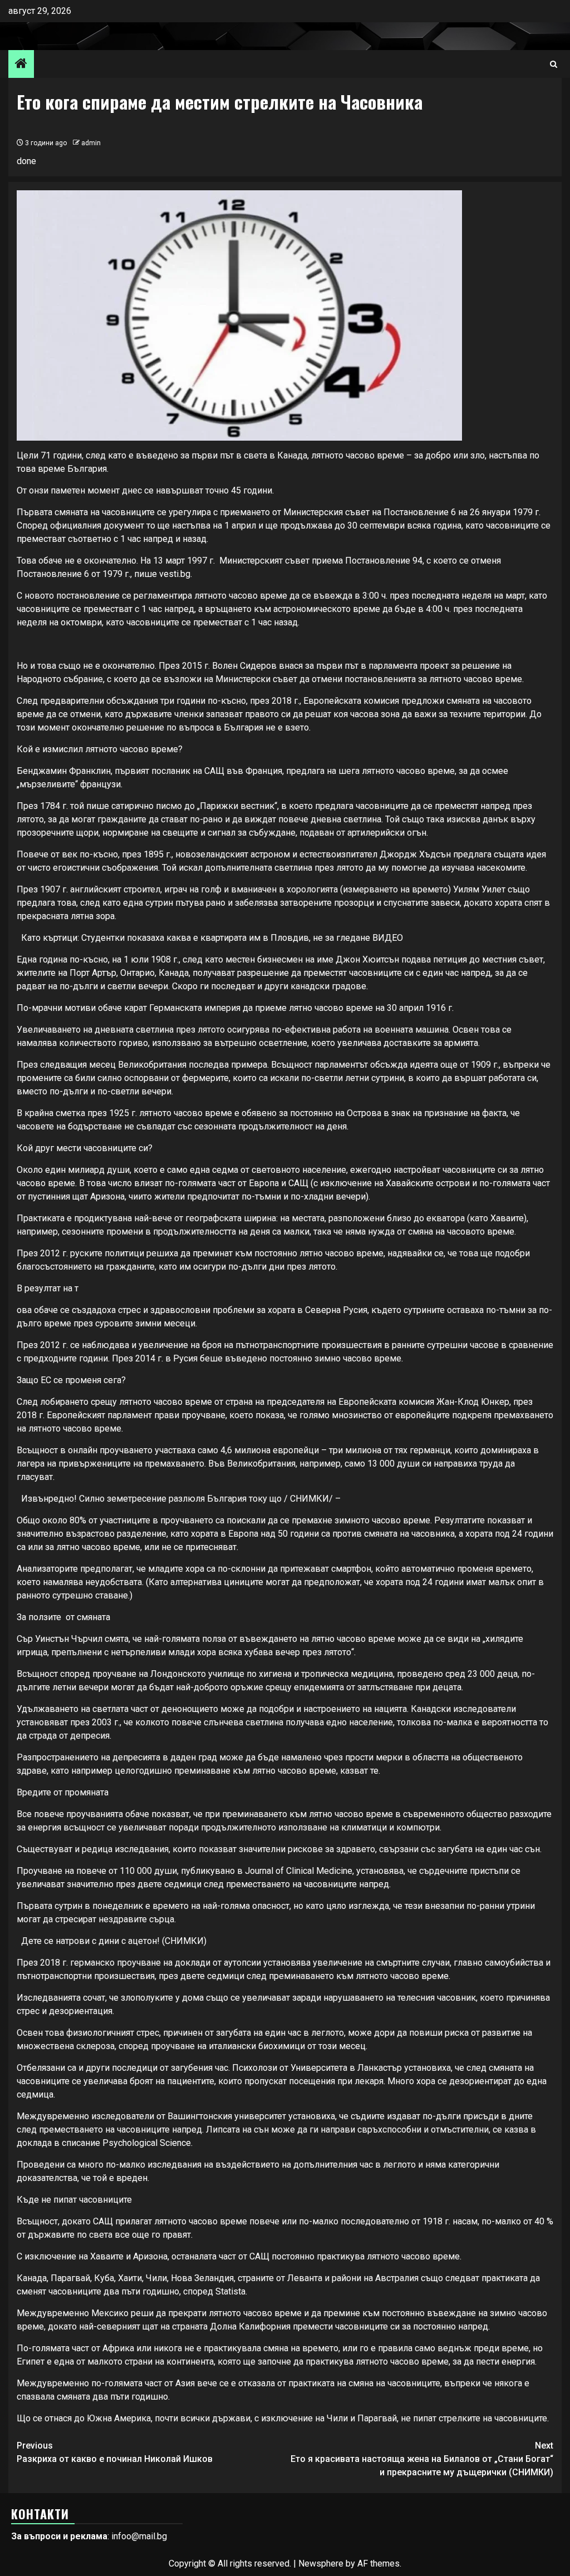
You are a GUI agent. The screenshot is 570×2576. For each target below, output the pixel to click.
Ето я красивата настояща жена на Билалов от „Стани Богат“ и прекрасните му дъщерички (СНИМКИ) (422, 2459)
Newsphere (321, 2563)
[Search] (554, 64)
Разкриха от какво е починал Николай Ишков (115, 2452)
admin (91, 143)
